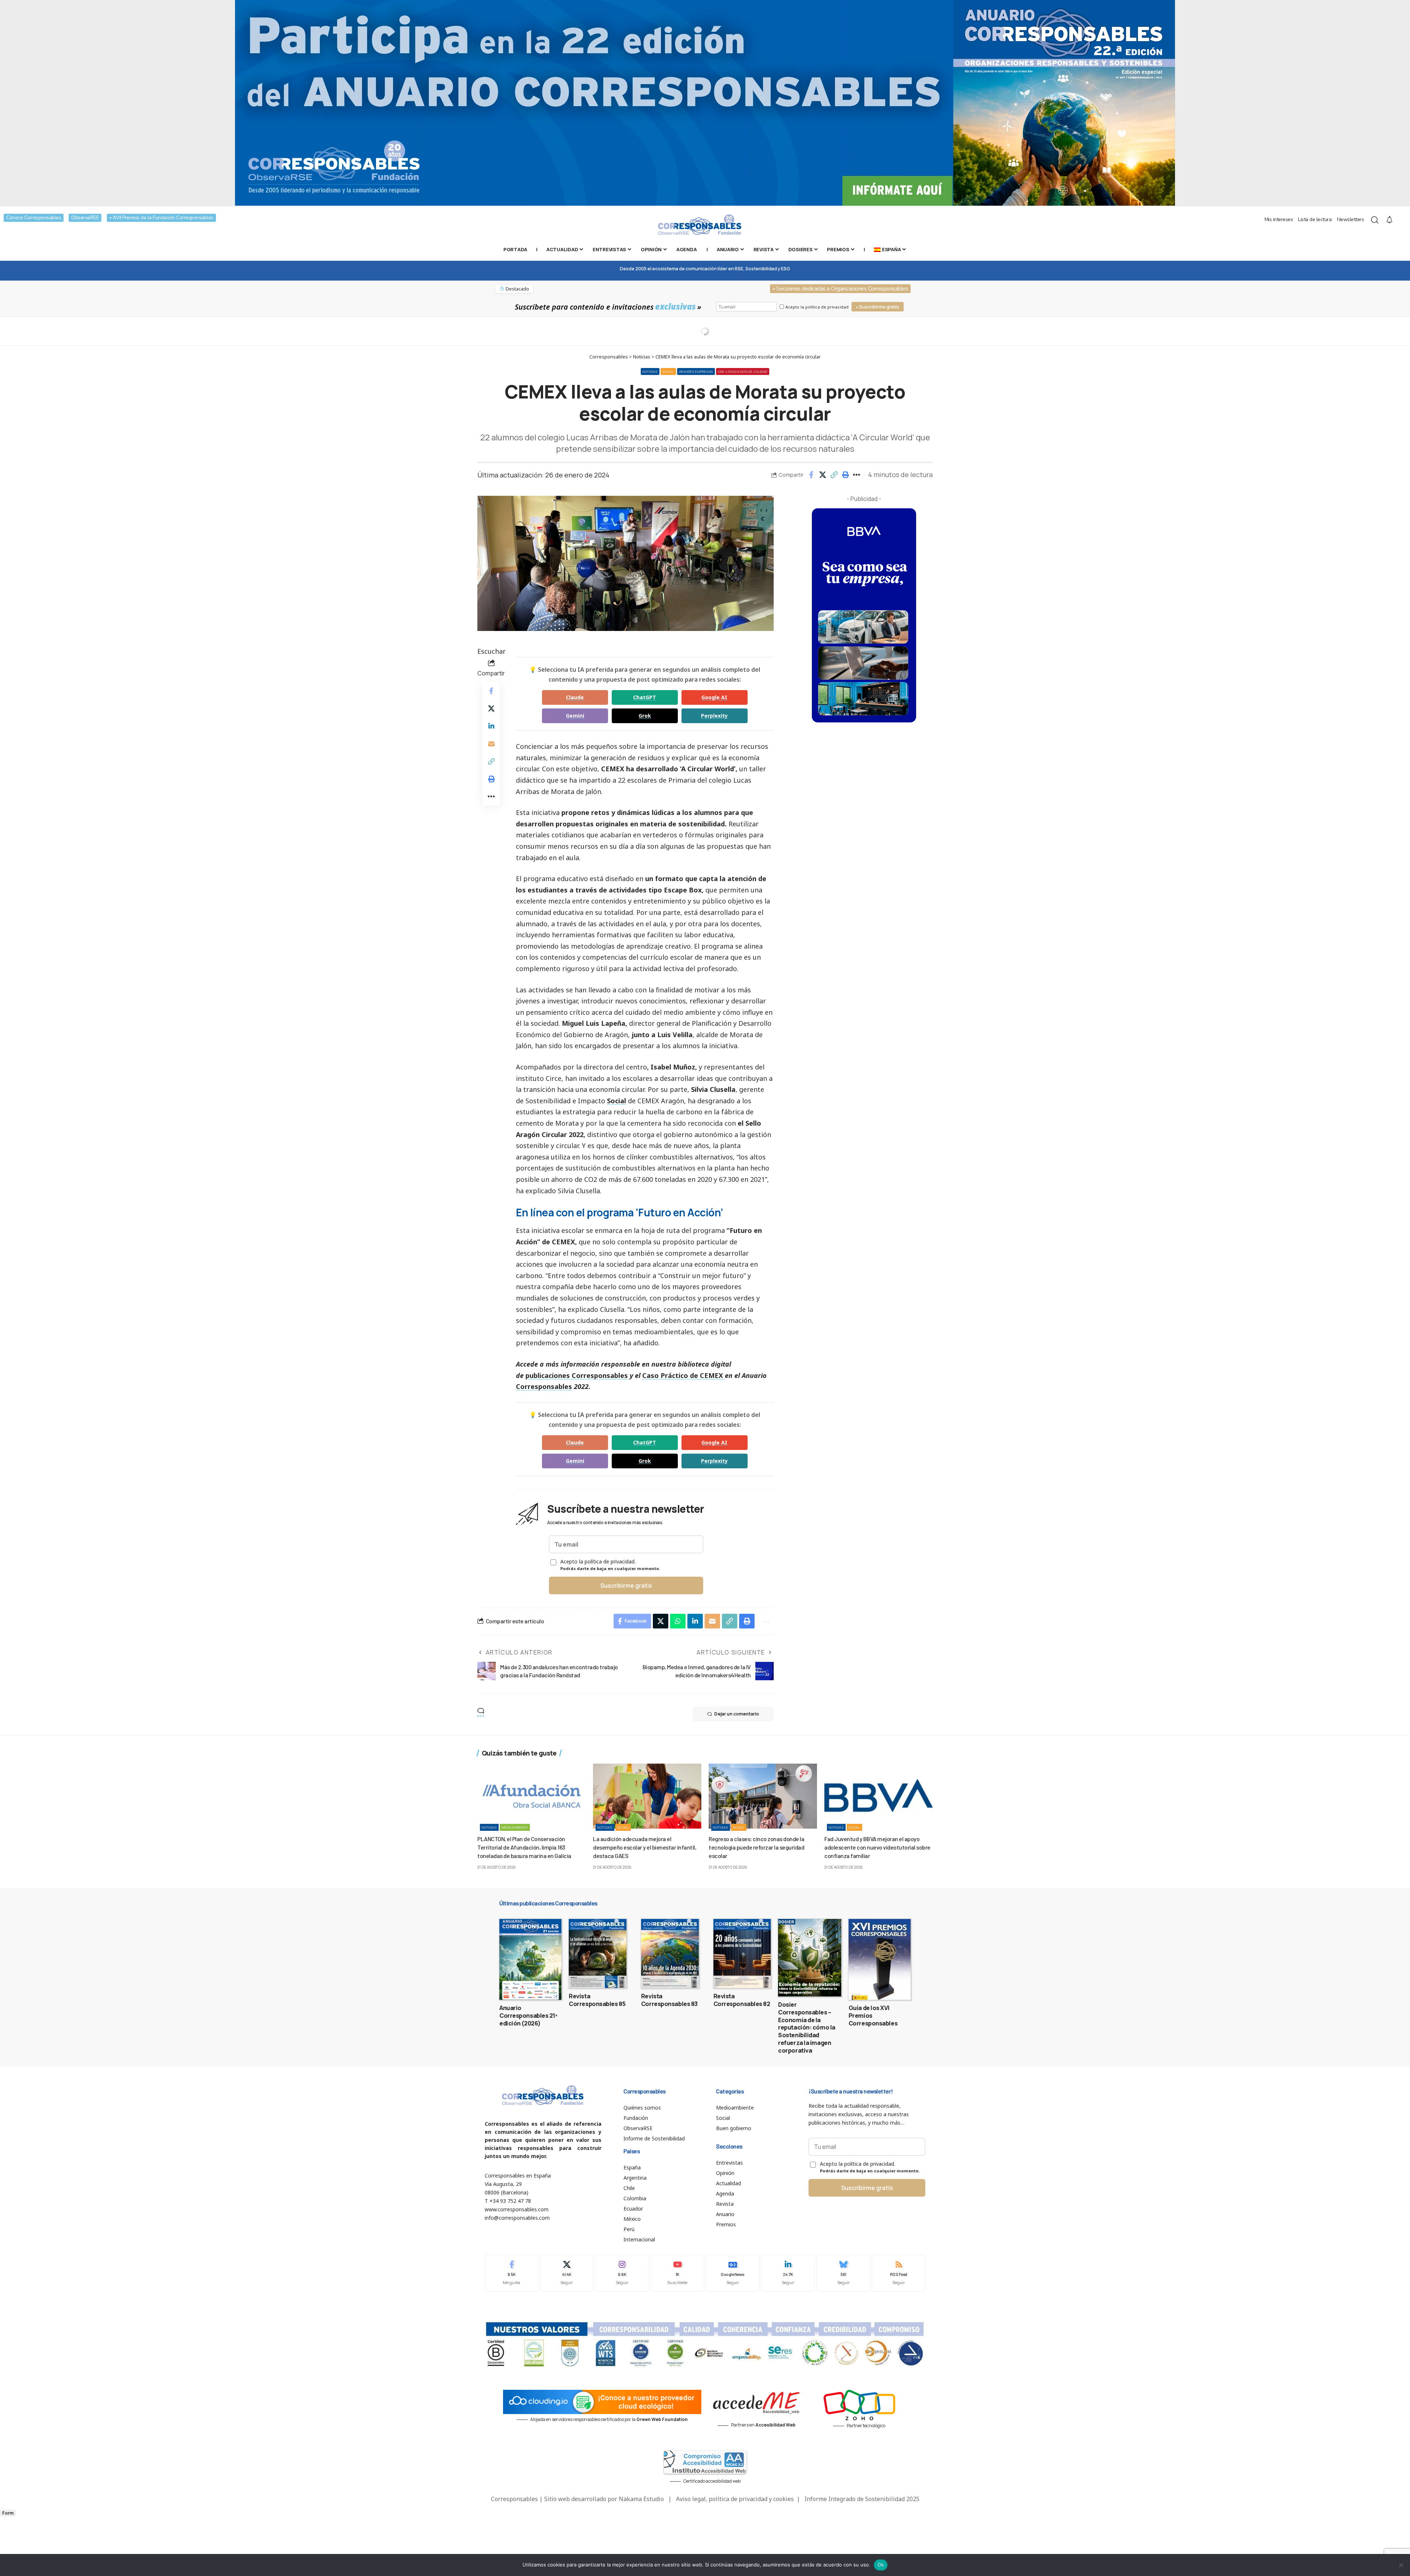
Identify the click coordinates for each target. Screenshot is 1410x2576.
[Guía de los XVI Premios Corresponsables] (880, 1959)
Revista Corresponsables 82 (742, 2000)
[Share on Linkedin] (491, 726)
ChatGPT (645, 697)
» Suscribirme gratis (878, 307)
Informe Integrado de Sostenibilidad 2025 (862, 2499)
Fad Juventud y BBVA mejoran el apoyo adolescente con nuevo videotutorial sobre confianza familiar (877, 1847)
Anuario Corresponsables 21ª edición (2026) (528, 2016)
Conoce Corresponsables (34, 218)
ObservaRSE (85, 218)
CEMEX (712, 1375)
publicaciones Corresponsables (577, 1375)
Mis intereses (1279, 219)
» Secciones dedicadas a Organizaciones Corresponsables (840, 289)
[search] (1375, 220)
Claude (575, 697)
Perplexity (714, 716)
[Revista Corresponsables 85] (598, 1953)
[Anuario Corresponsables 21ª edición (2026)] (530, 1959)
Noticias (650, 371)
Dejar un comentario (737, 1714)
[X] (567, 2273)
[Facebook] (511, 2273)
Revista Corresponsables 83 (669, 2000)
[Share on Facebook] (811, 475)
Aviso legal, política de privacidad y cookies (735, 2499)
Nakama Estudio (641, 2499)
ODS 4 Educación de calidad (743, 371)
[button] (834, 475)
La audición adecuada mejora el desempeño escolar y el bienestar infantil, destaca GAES (645, 1847)
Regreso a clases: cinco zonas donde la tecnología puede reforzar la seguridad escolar (756, 1847)
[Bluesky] (843, 2273)
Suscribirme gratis (626, 1585)
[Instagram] (622, 2273)
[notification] (1389, 220)
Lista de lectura (1315, 219)
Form (8, 2513)
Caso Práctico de (671, 1375)
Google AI (714, 697)
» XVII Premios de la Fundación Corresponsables (161, 218)
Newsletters (1351, 219)
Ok (881, 2565)
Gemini (575, 716)
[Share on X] (822, 475)
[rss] (899, 2273)
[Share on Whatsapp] (678, 1621)
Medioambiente (515, 1827)
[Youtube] (677, 2273)
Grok (645, 716)
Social (668, 371)
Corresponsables (544, 1386)
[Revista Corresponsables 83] (670, 1953)
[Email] (491, 744)
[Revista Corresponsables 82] (742, 1953)
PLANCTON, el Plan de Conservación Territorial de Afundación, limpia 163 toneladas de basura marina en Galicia (524, 1847)
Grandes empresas (696, 371)
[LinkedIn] (788, 2273)
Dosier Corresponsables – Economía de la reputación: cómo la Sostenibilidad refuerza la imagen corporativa (807, 2027)
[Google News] (733, 2273)
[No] (1401, 2565)
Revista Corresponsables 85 (597, 2000)
